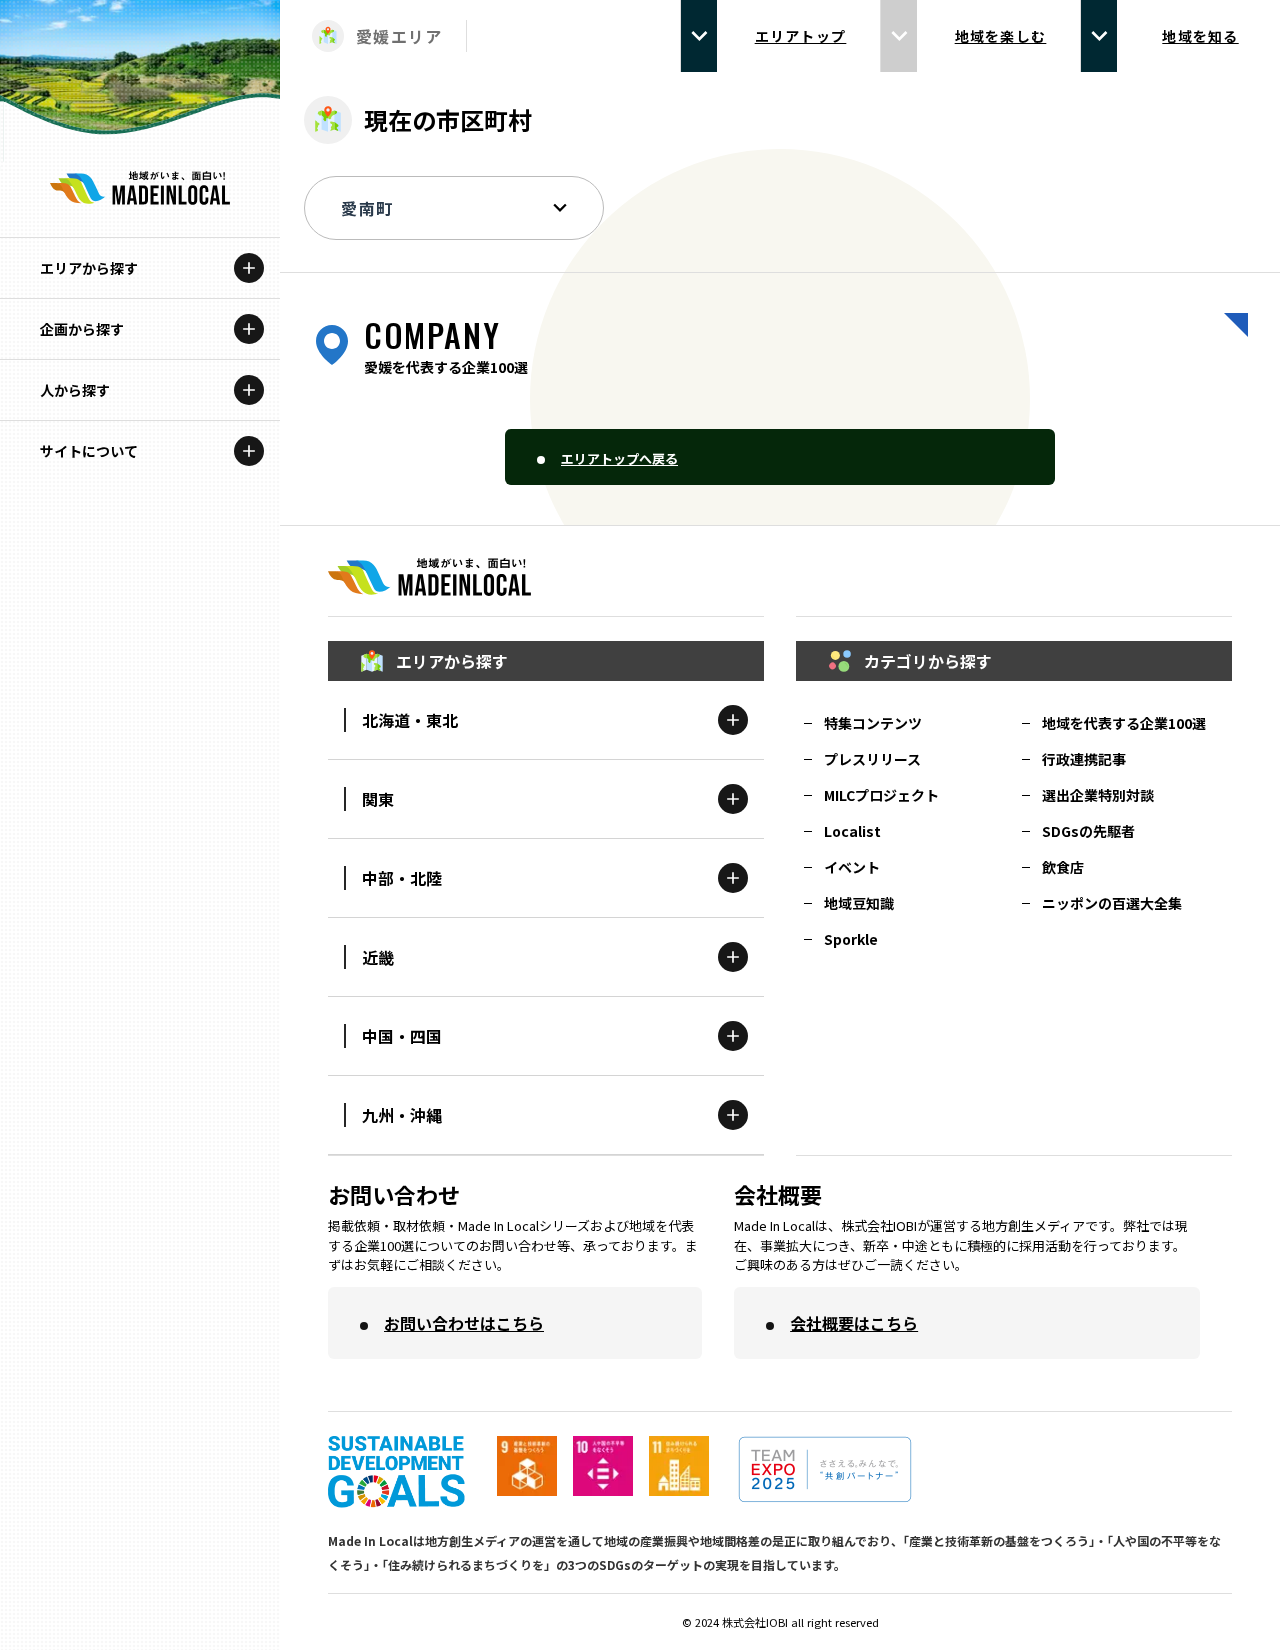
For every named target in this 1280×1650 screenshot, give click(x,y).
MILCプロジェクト (881, 795)
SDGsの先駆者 (1088, 831)
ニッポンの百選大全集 (1112, 903)
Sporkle (851, 939)
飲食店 (1063, 867)
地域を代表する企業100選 (1124, 723)
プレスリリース (872, 759)
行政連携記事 (1084, 759)
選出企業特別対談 (1098, 795)
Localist (852, 831)
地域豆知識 (859, 903)
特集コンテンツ (873, 723)
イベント (852, 867)
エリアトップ (801, 36)
